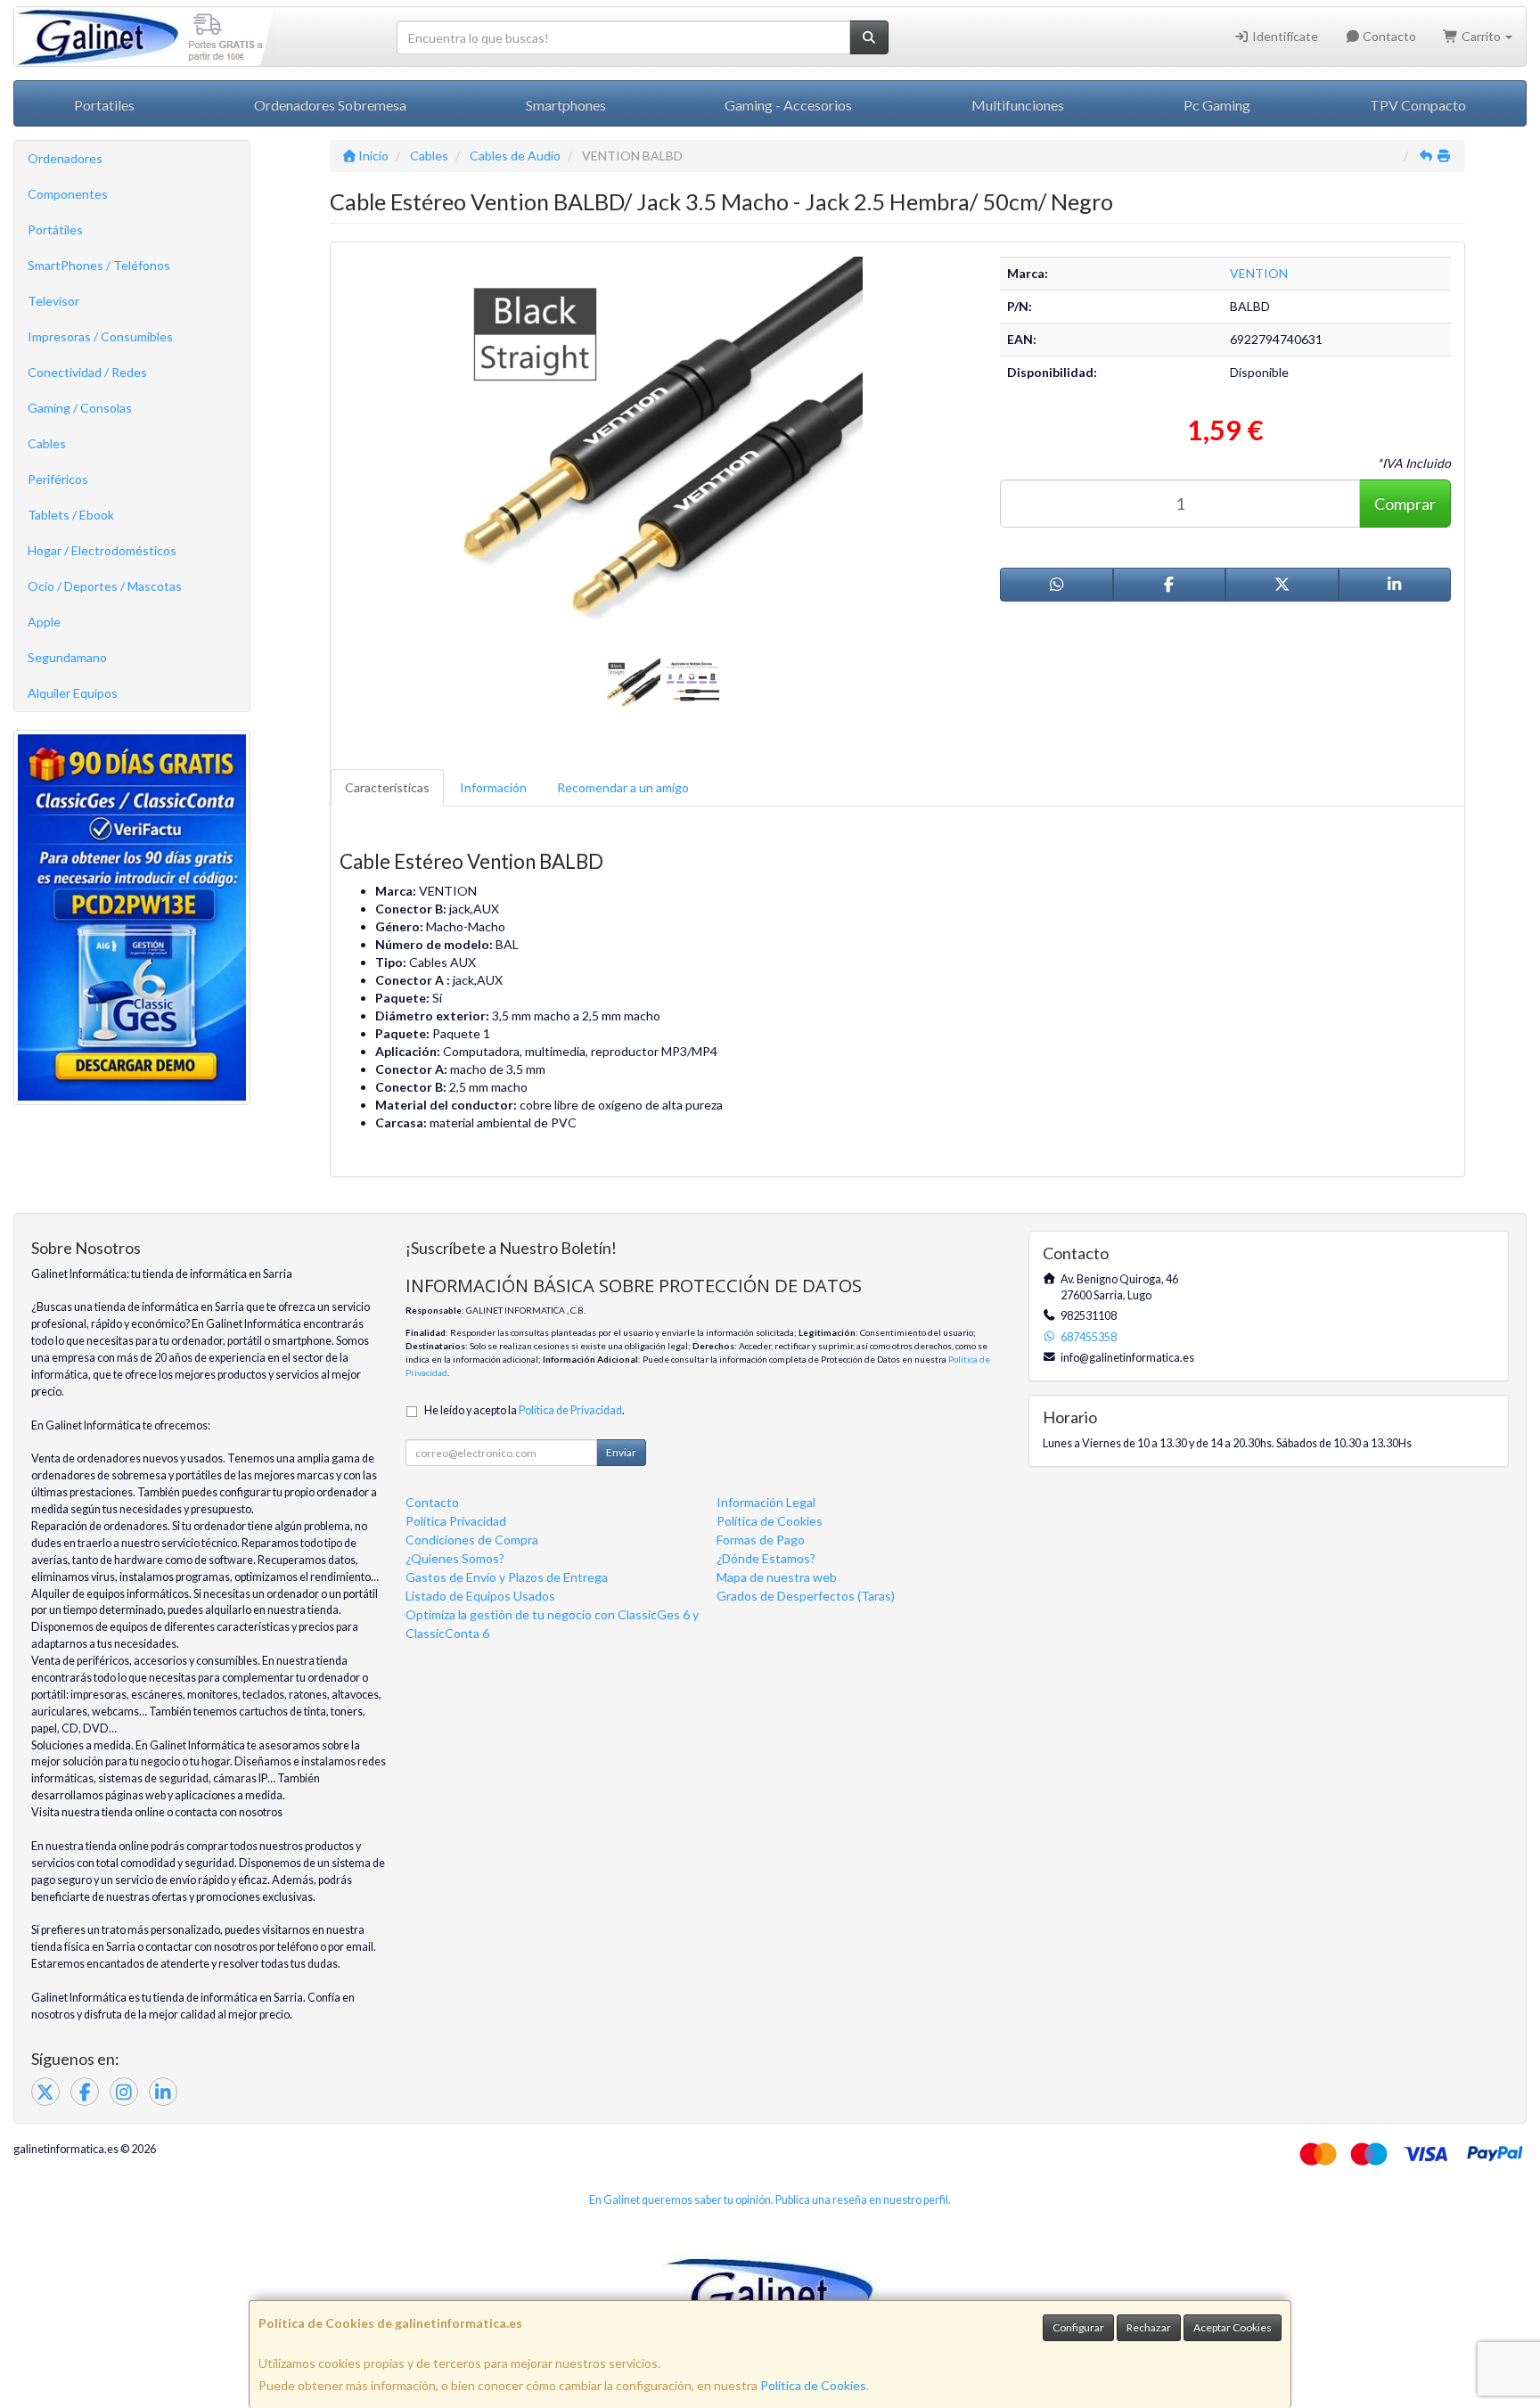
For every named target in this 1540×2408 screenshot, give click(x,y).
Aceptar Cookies (1233, 2327)
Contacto (1388, 36)
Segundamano (67, 657)
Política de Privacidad (570, 1410)
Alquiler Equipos (73, 693)
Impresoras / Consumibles (100, 336)
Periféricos (58, 479)
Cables (47, 443)
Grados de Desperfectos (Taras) (806, 1596)
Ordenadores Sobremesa (330, 105)
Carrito (1481, 36)
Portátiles (55, 229)
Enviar (621, 1452)
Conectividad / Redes (87, 372)
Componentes (68, 194)
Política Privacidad (456, 1521)
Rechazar (1149, 2327)
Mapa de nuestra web (777, 1577)
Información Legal (766, 1502)
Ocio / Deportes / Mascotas (105, 586)
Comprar (1405, 504)
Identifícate (1284, 36)
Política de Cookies (813, 2385)
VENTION (1259, 273)
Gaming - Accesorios (788, 105)
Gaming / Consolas (80, 408)
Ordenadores (65, 158)
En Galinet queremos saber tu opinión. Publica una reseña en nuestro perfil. (770, 2200)
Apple (44, 622)
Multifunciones (1018, 105)
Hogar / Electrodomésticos (102, 550)
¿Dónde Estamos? (766, 1558)
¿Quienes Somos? (455, 1558)
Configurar (1078, 2327)
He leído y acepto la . (524, 1410)
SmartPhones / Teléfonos (99, 265)
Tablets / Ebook (71, 515)
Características (387, 787)
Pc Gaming (1217, 105)
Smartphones (566, 105)
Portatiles (104, 105)
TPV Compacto (1418, 105)
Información (493, 787)
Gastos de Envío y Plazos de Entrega (507, 1577)
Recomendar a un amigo (623, 787)
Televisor (53, 301)
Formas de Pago (761, 1540)
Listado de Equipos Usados (480, 1596)
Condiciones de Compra (472, 1540)
